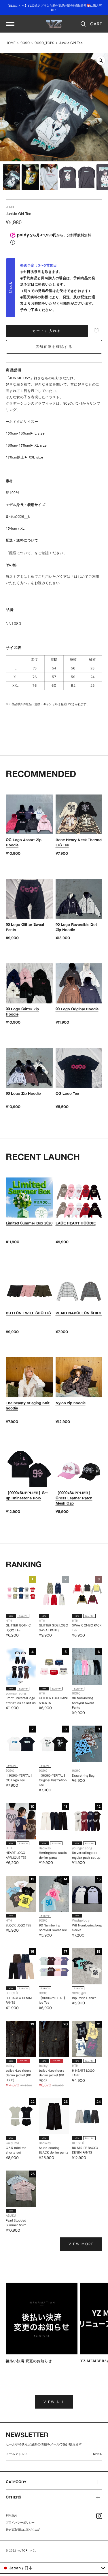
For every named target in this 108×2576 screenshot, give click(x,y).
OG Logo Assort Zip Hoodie (24, 842)
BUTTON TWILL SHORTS (28, 1313)
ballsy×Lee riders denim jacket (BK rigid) (52, 2075)
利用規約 (12, 2515)
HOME (11, 43)
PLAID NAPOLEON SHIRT (79, 1313)
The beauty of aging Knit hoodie (28, 1405)
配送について (20, 553)
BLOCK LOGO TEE (18, 1925)
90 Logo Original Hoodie (77, 1009)
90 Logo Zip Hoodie (23, 1093)
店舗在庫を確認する (54, 347)
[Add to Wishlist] (96, 331)
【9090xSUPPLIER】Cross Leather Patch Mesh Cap (74, 1498)
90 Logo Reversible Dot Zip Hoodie (76, 927)
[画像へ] (12, 177)
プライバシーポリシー (20, 2523)
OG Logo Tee (67, 1093)
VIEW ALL (54, 2402)
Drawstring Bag (83, 1775)
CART (96, 24)
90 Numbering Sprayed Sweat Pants (83, 1703)
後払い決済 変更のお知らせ (29, 2361)
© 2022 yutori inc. (21, 2550)
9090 (25, 43)
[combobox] (54, 2568)
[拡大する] (101, 61)
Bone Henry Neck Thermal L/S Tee (79, 842)
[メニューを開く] (10, 24)
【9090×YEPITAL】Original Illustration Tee (53, 1780)
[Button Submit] (99, 2455)
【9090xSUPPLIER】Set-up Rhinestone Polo (28, 1495)
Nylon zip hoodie (71, 1403)
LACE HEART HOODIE (76, 1223)
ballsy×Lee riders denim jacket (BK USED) (18, 2075)
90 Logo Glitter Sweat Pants (25, 927)
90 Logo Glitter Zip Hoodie (22, 1011)
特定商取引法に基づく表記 (23, 2530)
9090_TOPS (44, 43)
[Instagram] (99, 2516)
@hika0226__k (18, 517)
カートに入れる (47, 331)
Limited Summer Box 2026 (29, 1223)
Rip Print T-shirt (84, 1998)
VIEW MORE (81, 2244)
